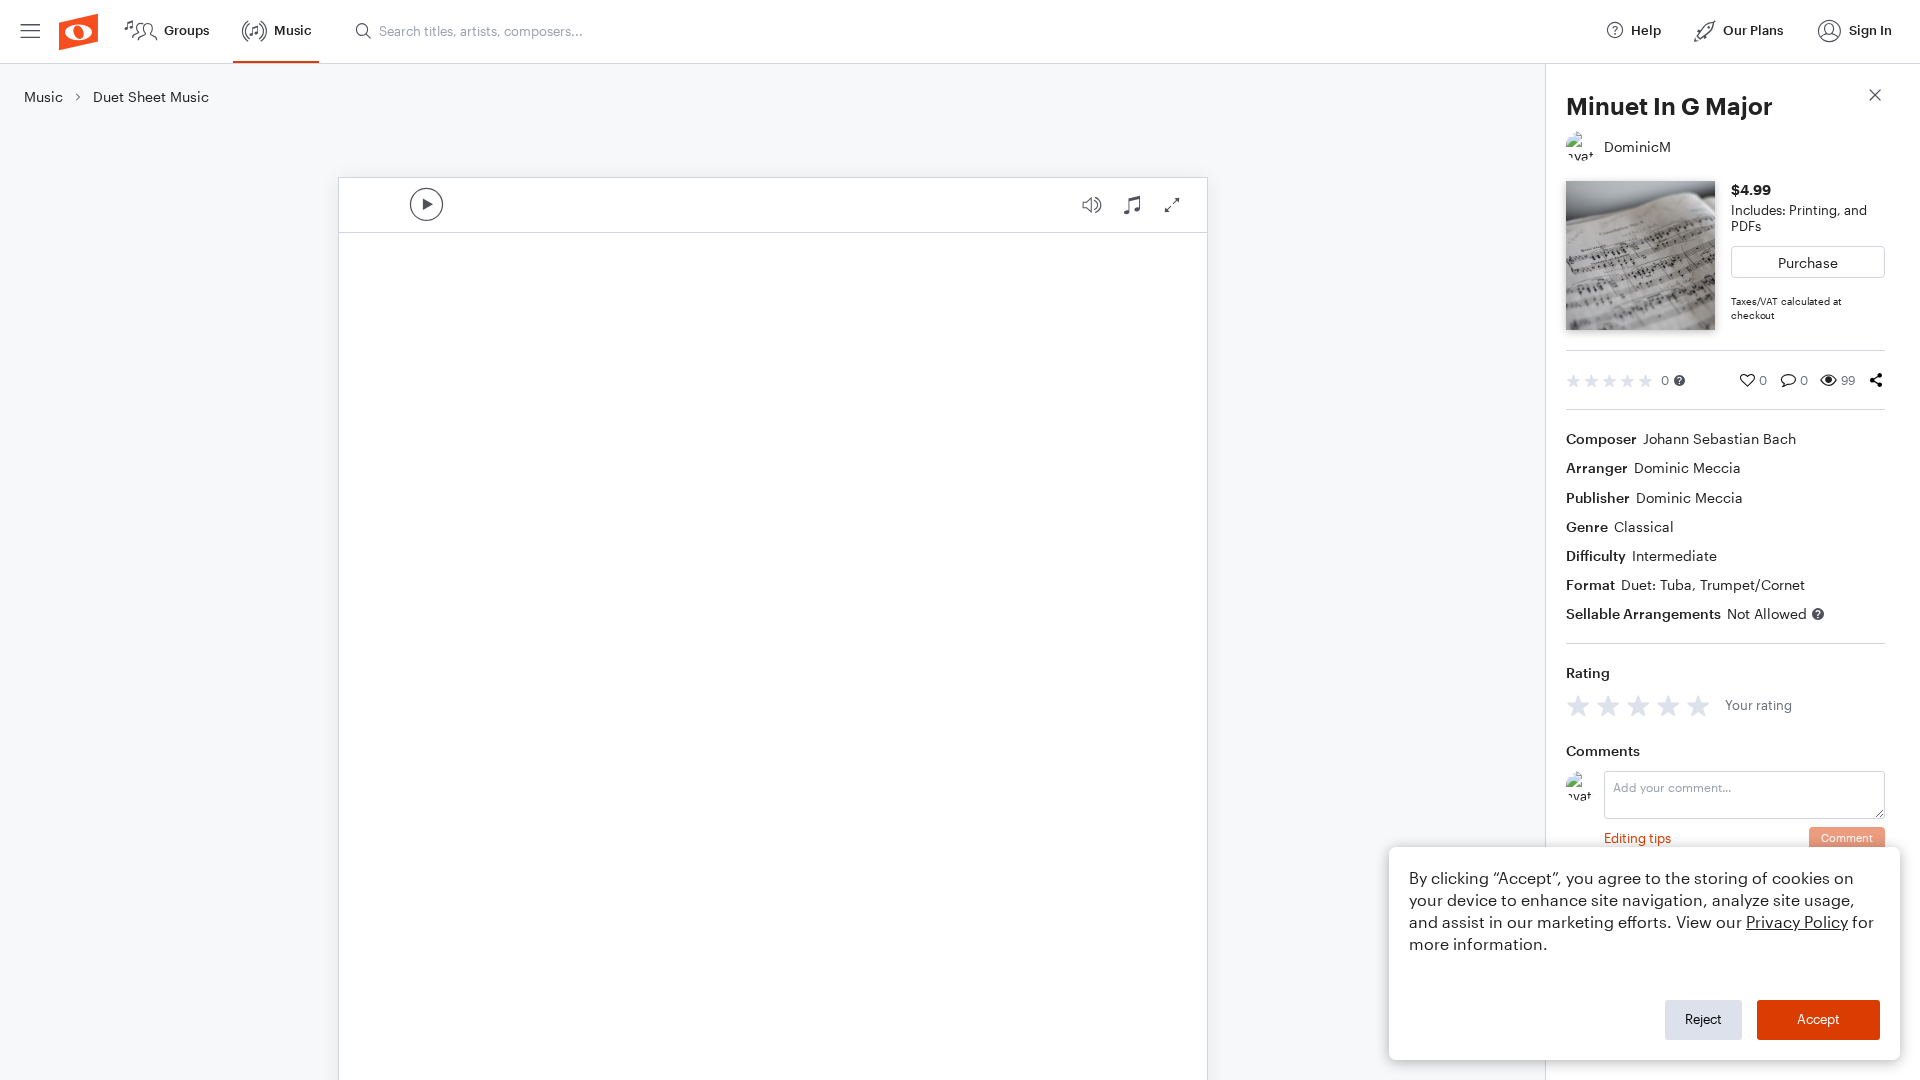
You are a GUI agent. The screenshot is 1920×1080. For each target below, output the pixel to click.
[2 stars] (1608, 705)
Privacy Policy (1797, 921)
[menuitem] (30, 31)
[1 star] (1578, 705)
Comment (1847, 837)
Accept (1818, 1019)
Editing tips (1637, 838)
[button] (1679, 380)
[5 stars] (1698, 705)
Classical (1644, 526)
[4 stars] (1668, 705)
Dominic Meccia (1687, 467)
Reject (1703, 1019)
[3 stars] (1638, 705)
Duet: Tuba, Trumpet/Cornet (1713, 584)
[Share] (1876, 380)
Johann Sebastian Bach (1719, 438)
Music (43, 96)
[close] (1875, 97)
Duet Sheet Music (151, 96)
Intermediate (1674, 555)
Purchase (1808, 262)
